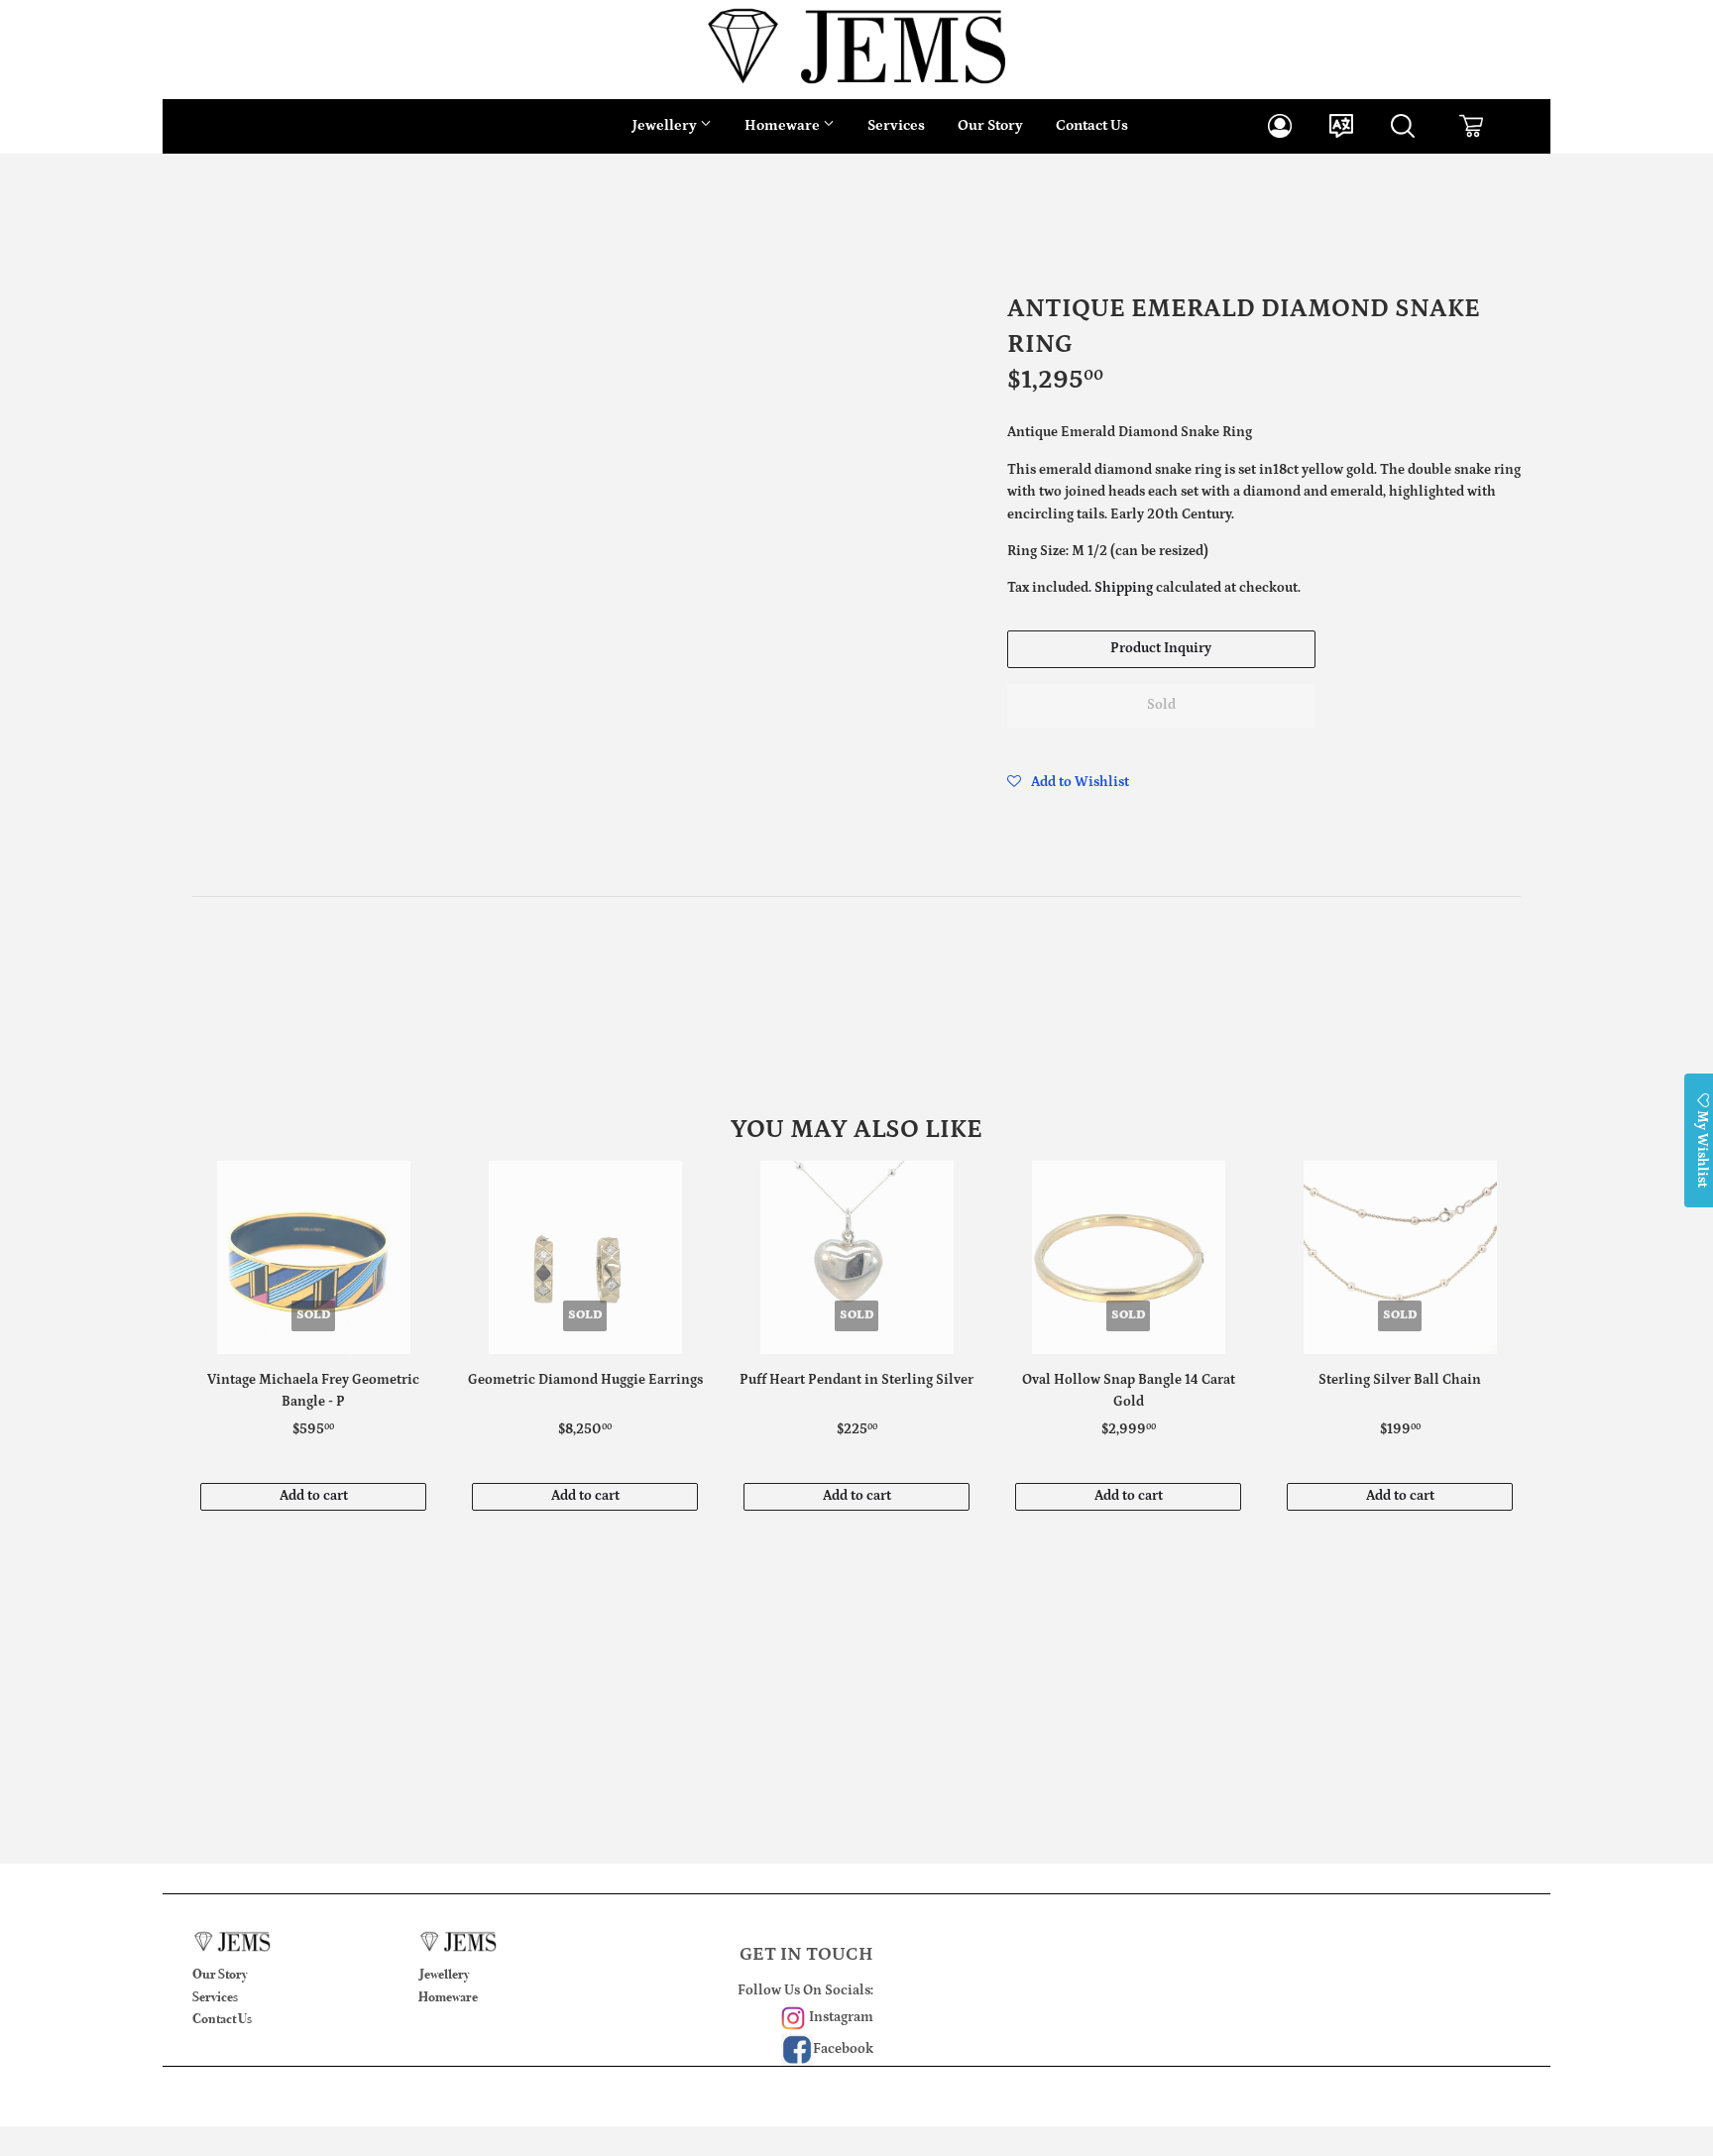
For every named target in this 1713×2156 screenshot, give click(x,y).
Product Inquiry (1161, 648)
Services (896, 125)
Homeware (784, 125)
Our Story (990, 125)
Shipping (1124, 588)
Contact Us (1092, 125)
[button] (1068, 782)
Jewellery (666, 125)
